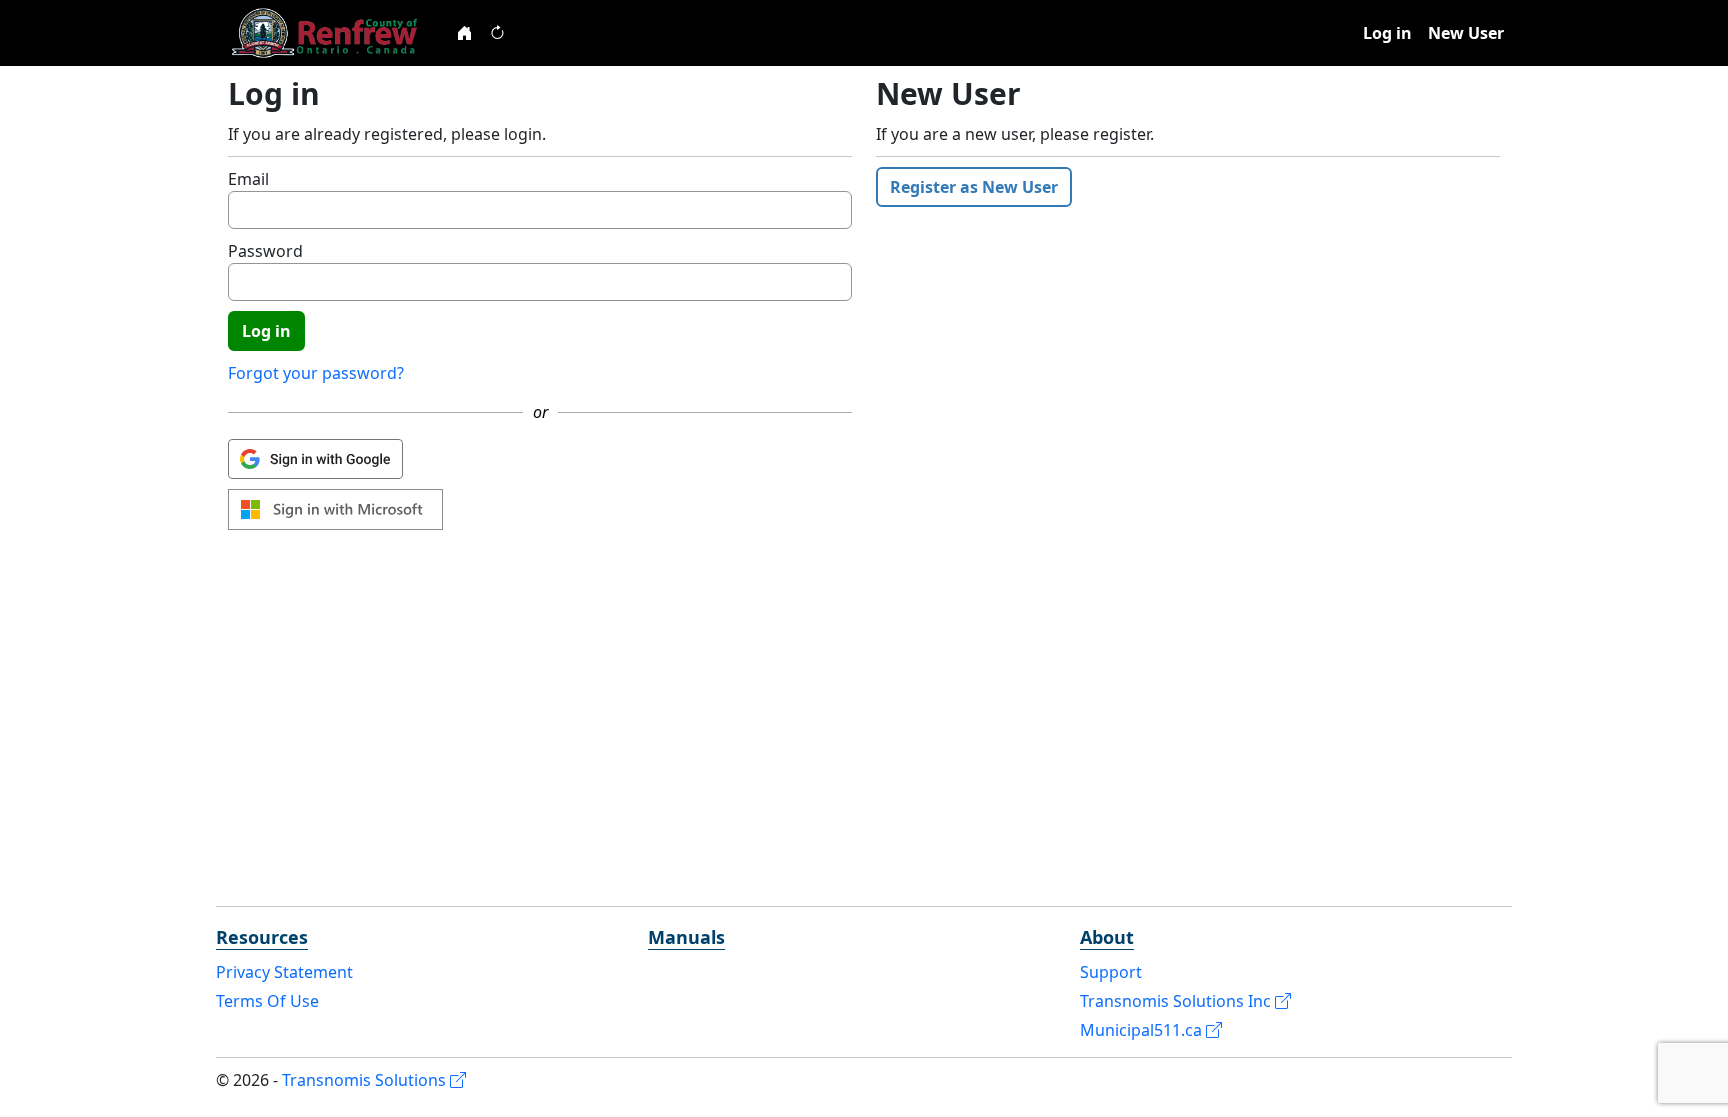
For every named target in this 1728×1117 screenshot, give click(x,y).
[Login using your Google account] (315, 459)
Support (1111, 972)
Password (265, 251)
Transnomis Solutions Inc (1177, 1001)
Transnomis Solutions (366, 1080)
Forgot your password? (316, 373)
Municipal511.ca (1143, 1030)
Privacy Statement (284, 972)
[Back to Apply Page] (465, 33)
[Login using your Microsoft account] (335, 509)
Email (248, 179)
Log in (1387, 33)
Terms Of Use (267, 1001)
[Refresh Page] (497, 33)
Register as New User (974, 187)
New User (1466, 33)
